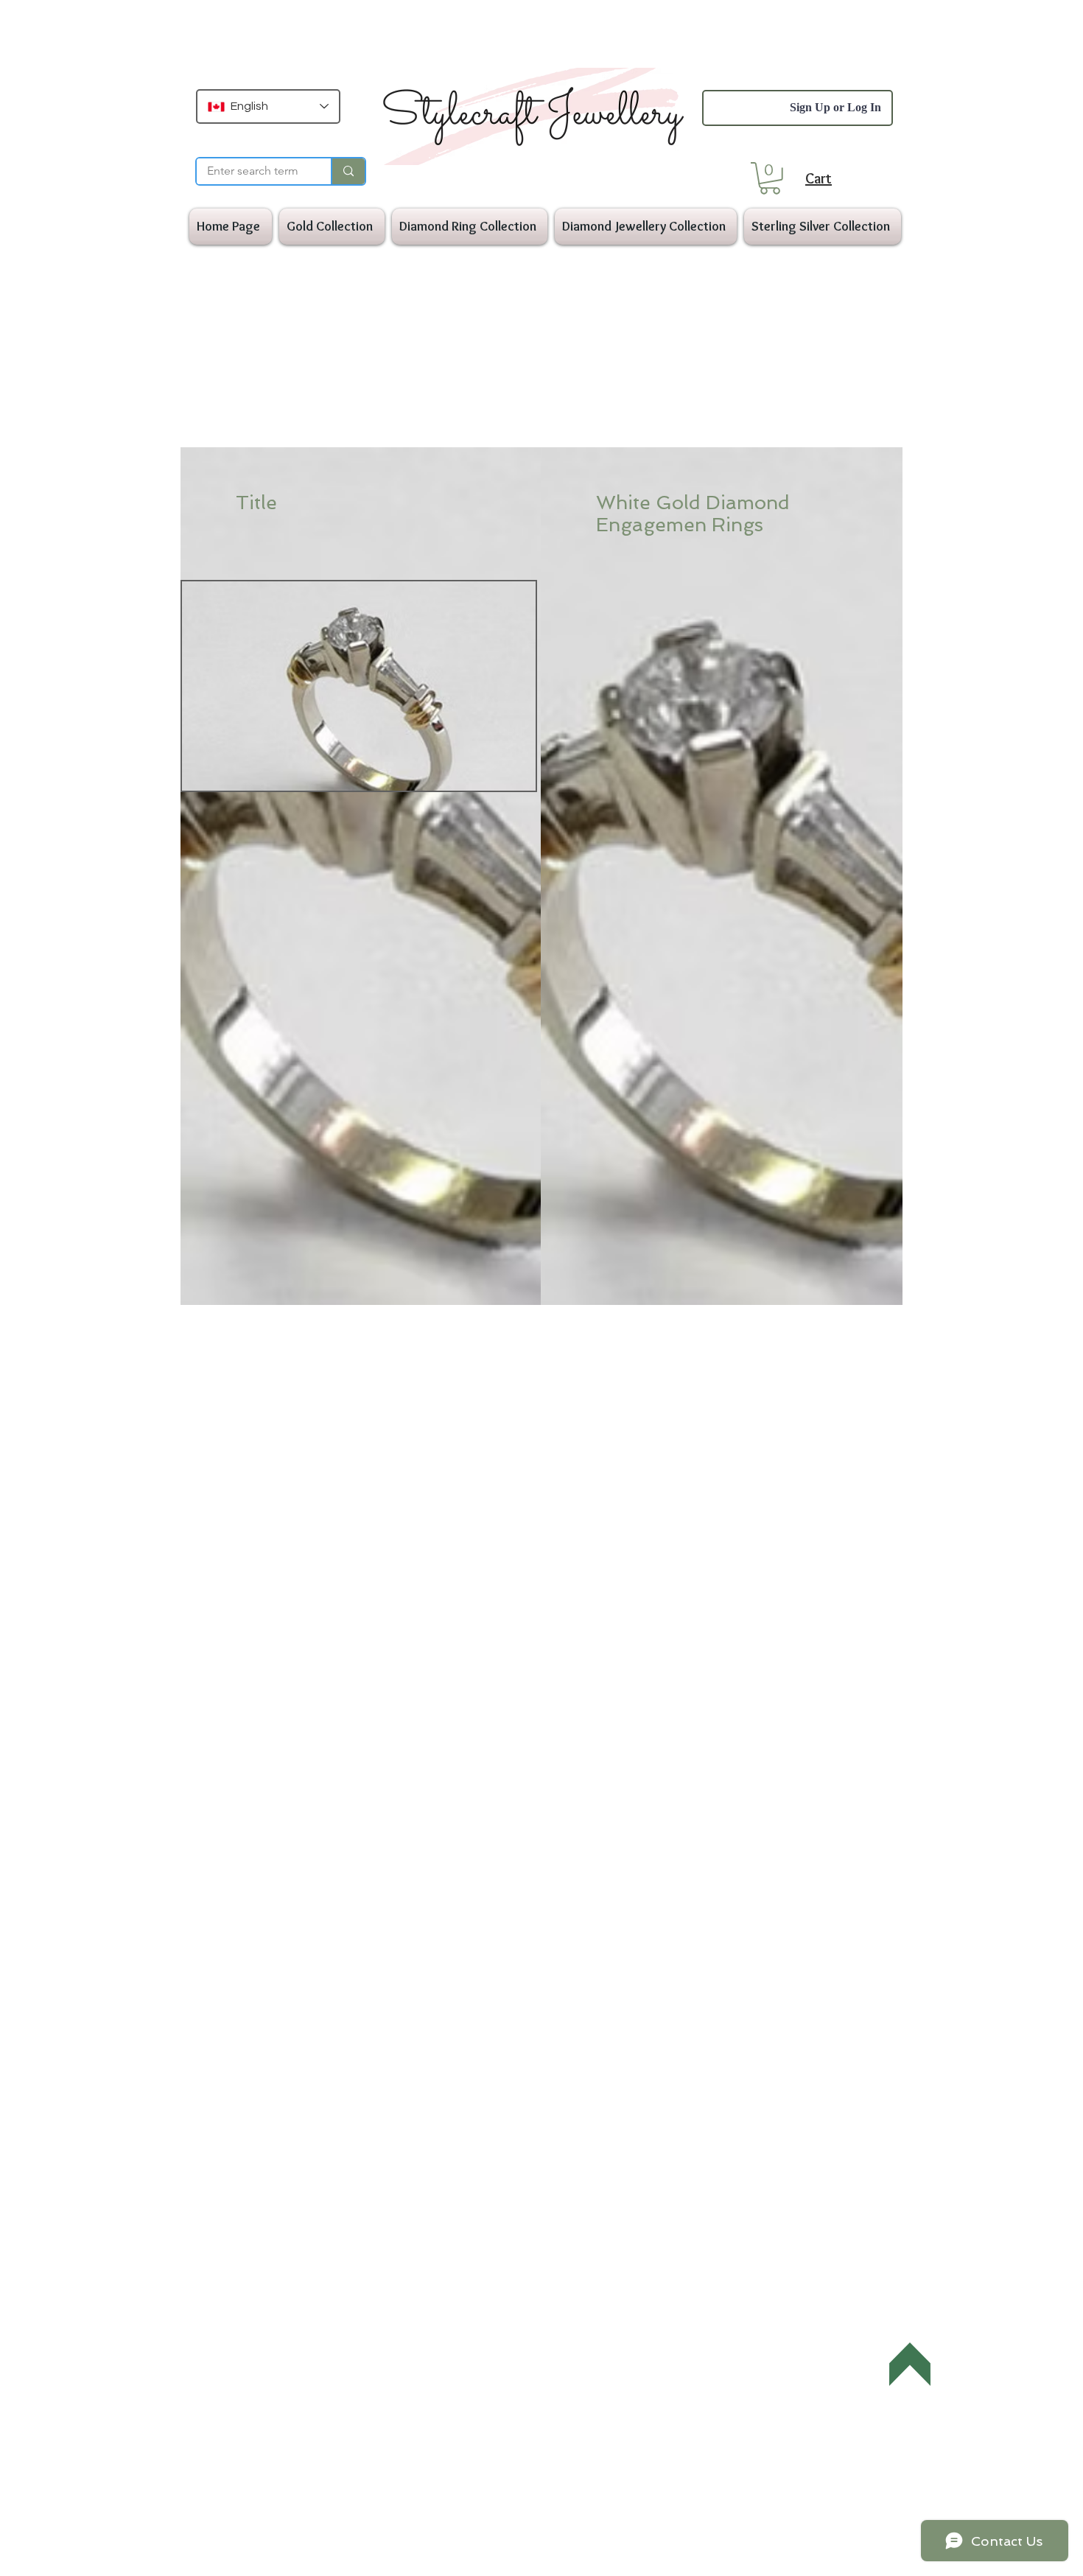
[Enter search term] (348, 171)
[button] (770, 178)
